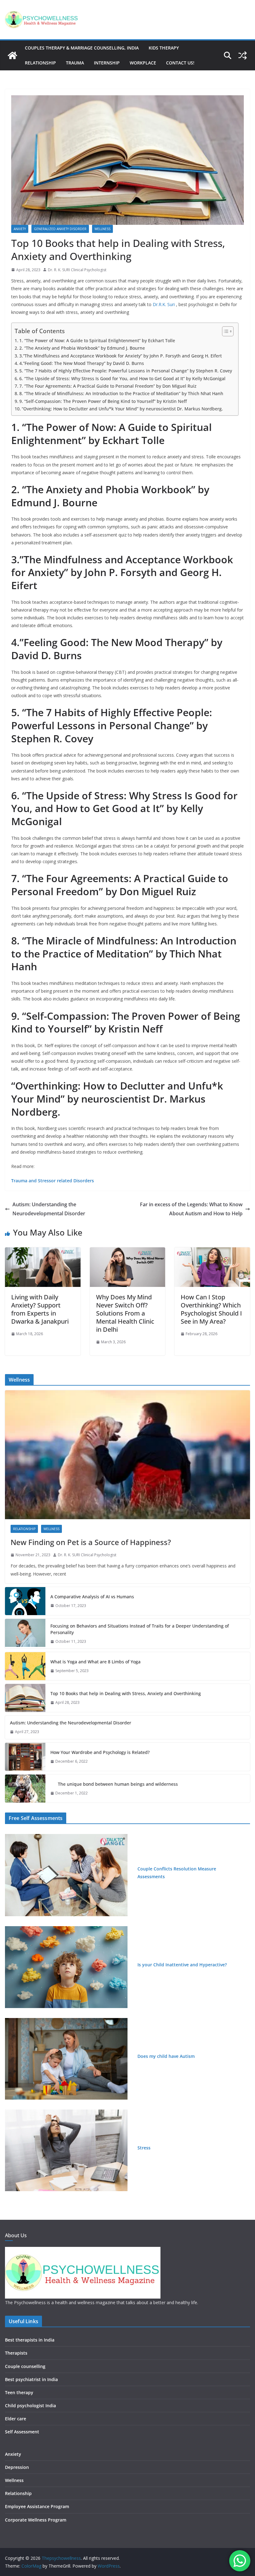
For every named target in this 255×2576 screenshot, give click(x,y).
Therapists (16, 2353)
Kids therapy (164, 48)
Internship (107, 63)
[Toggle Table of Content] (225, 331)
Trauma (75, 63)
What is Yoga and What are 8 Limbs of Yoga (95, 1662)
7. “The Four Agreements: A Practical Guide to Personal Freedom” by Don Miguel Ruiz (108, 386)
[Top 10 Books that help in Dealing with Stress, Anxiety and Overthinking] (25, 1698)
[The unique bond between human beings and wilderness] (25, 1789)
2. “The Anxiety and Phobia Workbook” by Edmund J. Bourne (82, 348)
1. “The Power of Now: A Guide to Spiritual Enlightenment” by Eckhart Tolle (97, 340)
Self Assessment (22, 2432)
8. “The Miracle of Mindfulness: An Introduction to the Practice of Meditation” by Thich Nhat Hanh (121, 393)
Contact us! (180, 63)
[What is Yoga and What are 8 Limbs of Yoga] (25, 1666)
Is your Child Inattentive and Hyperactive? (182, 1965)
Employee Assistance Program (37, 2506)
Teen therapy (19, 2392)
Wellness (102, 229)
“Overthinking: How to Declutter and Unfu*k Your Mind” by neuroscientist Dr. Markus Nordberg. (122, 409)
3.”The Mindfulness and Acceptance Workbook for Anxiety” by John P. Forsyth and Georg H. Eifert (121, 356)
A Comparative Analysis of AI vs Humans (92, 1597)
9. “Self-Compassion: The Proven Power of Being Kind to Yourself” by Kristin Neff (103, 401)
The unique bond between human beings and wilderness (114, 1784)
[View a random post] (243, 55)
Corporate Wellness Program (36, 2520)
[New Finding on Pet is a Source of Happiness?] (127, 1455)
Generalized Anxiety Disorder (60, 229)
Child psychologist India (30, 2406)
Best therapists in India (30, 2340)
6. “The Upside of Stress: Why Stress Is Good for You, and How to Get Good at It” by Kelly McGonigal (122, 378)
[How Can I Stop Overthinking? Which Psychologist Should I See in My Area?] (212, 1252)
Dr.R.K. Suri (164, 304)
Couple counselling (25, 2366)
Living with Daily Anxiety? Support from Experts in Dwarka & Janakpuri (40, 1309)
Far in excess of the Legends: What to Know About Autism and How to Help (191, 1209)
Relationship (40, 63)
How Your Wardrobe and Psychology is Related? (100, 1752)
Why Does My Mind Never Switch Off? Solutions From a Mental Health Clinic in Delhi (125, 1313)
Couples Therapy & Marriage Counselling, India (82, 48)
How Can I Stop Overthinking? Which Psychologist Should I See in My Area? (211, 1309)
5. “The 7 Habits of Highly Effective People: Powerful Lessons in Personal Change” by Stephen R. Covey (126, 371)
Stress (144, 2148)
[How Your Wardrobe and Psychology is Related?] (25, 1757)
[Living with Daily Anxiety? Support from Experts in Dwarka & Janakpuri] (43, 1252)
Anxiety (20, 229)
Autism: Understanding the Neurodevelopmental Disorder (49, 1209)
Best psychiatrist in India (31, 2379)
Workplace (143, 63)
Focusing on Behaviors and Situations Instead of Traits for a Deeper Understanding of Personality (140, 1629)
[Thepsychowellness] (12, 55)
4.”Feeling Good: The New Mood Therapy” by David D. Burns (82, 363)
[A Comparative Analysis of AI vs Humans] (25, 1601)
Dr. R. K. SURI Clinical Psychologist (77, 270)
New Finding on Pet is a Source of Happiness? (91, 1542)
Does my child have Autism (166, 2056)
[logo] (83, 2251)
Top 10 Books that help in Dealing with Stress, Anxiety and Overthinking (126, 1693)
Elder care (16, 2419)
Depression (17, 2467)
